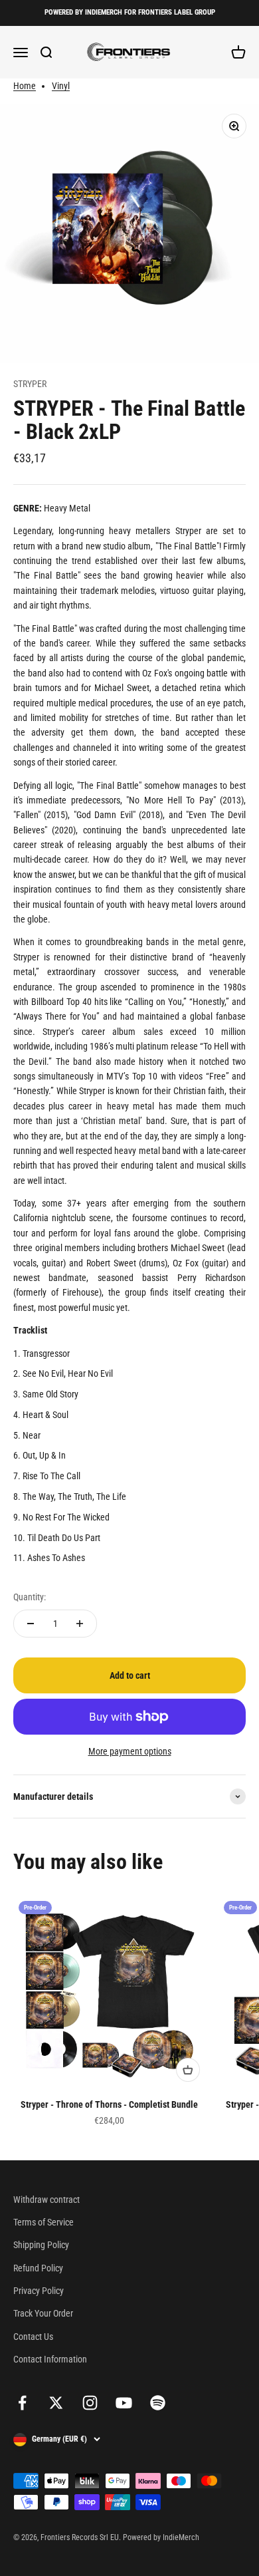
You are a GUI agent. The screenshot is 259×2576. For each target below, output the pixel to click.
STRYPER (30, 384)
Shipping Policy (41, 2245)
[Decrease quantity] (31, 1624)
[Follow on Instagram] (90, 2403)
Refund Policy (38, 2268)
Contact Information (50, 2359)
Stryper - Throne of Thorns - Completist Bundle (109, 2104)
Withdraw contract (46, 2200)
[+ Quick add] (188, 2070)
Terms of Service (43, 2222)
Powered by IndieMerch (161, 2537)
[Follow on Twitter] (56, 2403)
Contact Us (33, 2337)
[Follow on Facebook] (22, 2403)
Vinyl (61, 86)
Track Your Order (43, 2313)
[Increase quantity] (80, 1624)
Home (25, 86)
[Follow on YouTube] (124, 2403)
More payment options (130, 1751)
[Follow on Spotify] (158, 2403)
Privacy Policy (39, 2291)
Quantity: (30, 1597)
